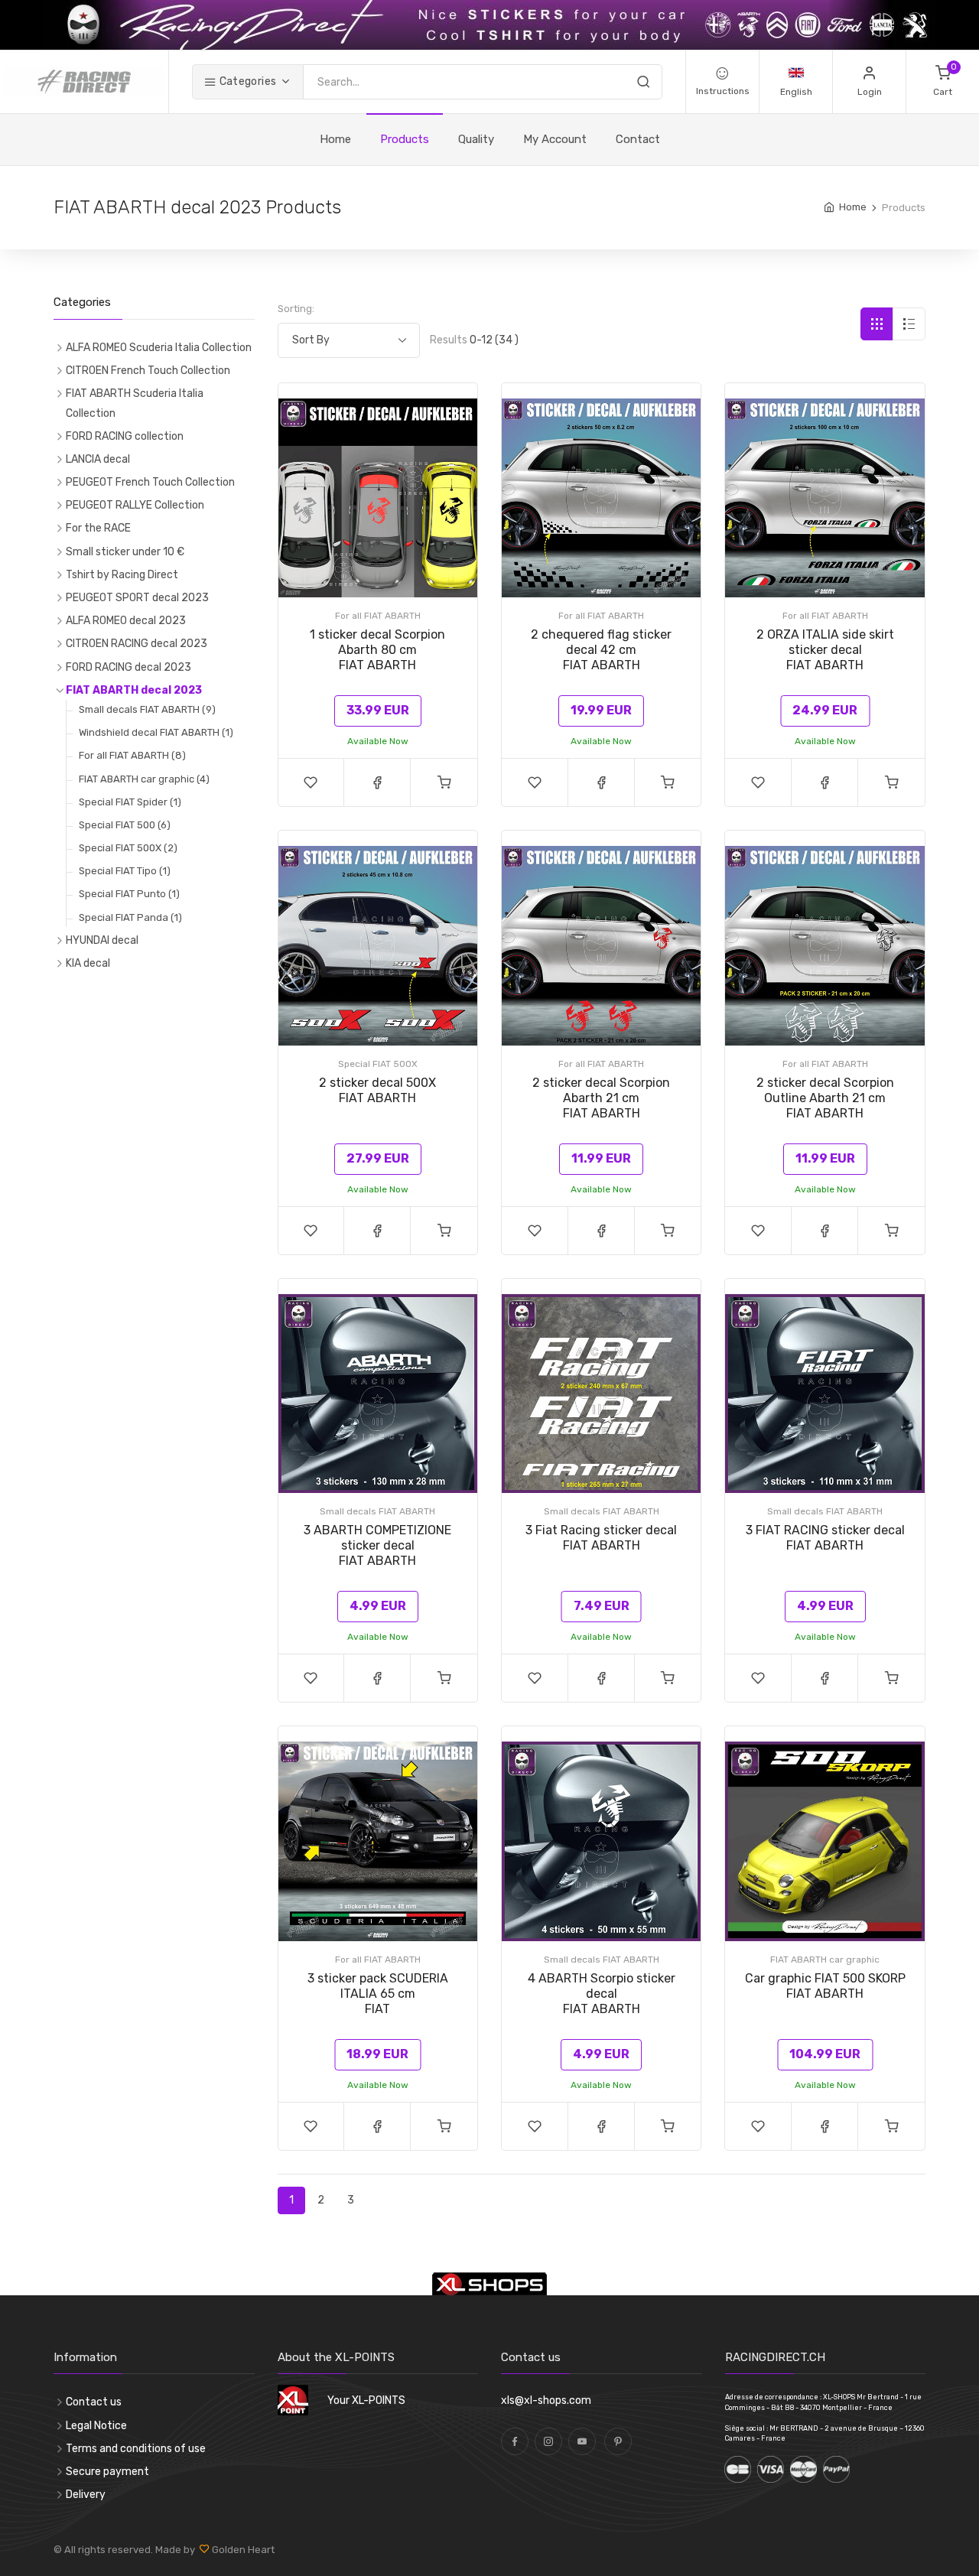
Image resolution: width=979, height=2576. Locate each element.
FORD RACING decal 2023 (128, 667)
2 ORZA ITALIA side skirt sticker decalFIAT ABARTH (825, 650)
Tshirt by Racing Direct (122, 575)
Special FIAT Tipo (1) (125, 871)
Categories (246, 81)
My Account (555, 139)
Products (405, 139)
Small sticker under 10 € (125, 552)
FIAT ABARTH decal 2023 (134, 690)
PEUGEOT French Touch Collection (150, 482)
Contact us (94, 2402)
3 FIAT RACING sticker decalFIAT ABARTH (825, 1538)
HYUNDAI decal (102, 940)
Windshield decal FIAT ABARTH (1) (156, 732)
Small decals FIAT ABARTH (377, 1511)
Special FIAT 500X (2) (128, 848)
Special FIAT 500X (378, 1064)
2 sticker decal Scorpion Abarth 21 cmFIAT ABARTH (601, 1098)
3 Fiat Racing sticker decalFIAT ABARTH (601, 1538)
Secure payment (107, 2472)
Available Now (378, 741)
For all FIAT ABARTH (378, 616)
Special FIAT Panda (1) (130, 917)
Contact (638, 139)
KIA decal (88, 963)
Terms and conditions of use (136, 2449)
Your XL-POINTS (366, 2400)
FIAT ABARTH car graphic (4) (144, 779)
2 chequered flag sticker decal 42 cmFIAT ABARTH (601, 650)
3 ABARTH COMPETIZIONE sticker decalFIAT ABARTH (377, 1545)
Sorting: (296, 309)
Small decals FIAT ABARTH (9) (147, 709)
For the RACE (98, 528)
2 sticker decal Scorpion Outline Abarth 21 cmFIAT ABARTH (825, 1098)
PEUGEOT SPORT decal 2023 (137, 598)
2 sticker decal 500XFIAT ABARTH (377, 1090)
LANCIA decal (98, 459)
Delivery (86, 2495)
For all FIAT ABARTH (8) (132, 755)
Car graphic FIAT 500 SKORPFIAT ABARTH (825, 1986)
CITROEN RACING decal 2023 (137, 644)
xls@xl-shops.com (546, 2400)
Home (335, 139)
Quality (476, 139)
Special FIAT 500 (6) (125, 825)
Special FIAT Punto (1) (129, 894)
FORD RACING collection (125, 436)
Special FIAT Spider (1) (130, 802)
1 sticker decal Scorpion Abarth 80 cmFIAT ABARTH (377, 650)
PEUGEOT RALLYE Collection (135, 505)
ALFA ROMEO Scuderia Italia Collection (159, 348)
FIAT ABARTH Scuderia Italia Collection (135, 403)
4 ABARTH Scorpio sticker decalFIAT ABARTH (602, 1994)
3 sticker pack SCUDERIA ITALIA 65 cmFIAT (378, 1994)
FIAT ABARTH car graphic (825, 1960)
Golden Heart (242, 2550)
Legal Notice (96, 2426)
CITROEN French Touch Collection (148, 371)
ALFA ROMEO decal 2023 (126, 621)
